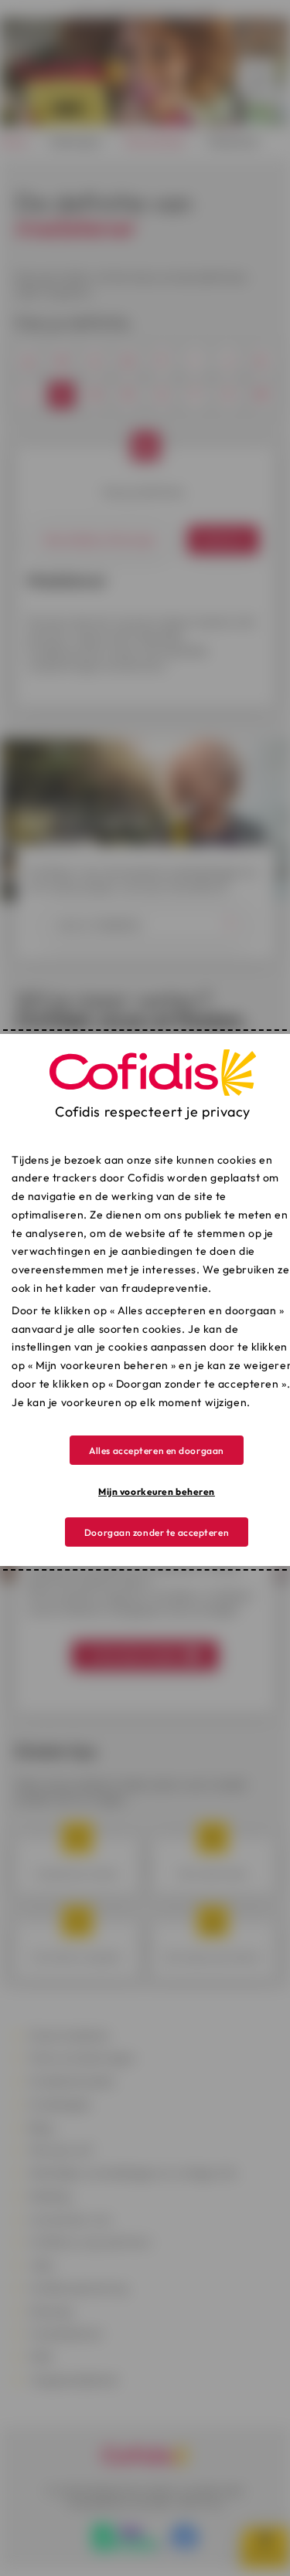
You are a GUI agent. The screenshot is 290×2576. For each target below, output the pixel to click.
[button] (157, 1450)
